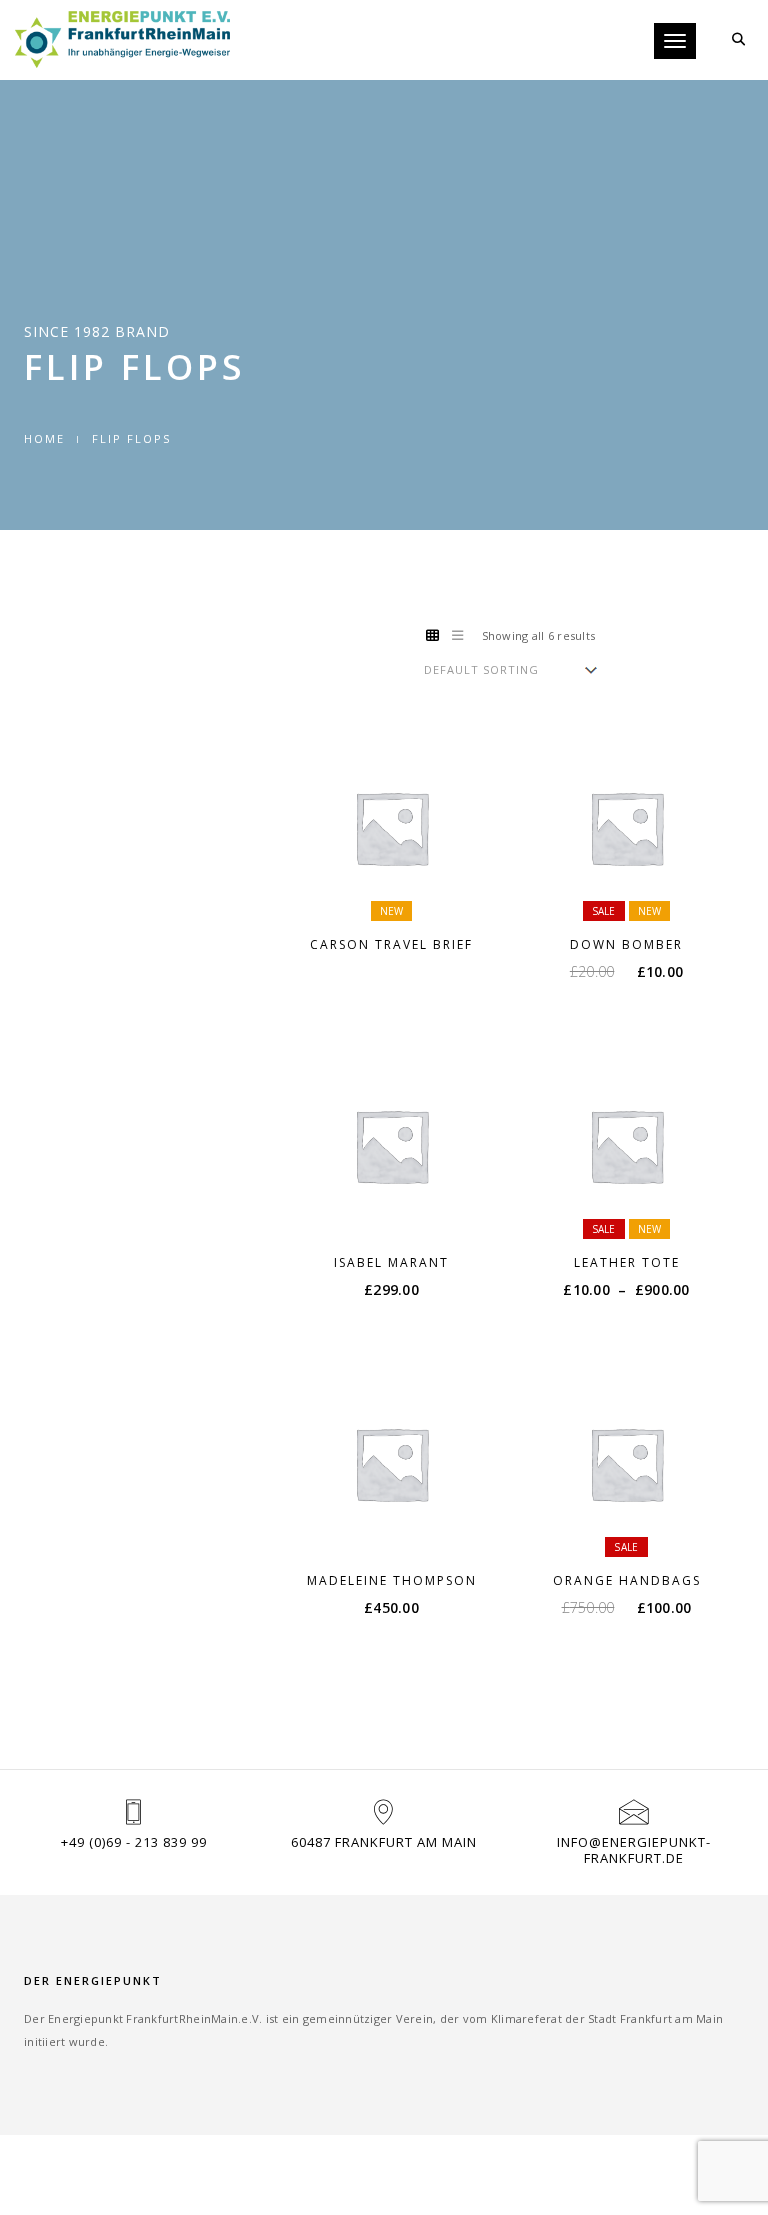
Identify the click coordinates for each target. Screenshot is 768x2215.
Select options (404, 892)
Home (44, 438)
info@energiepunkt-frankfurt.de (634, 1850)
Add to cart (639, 892)
